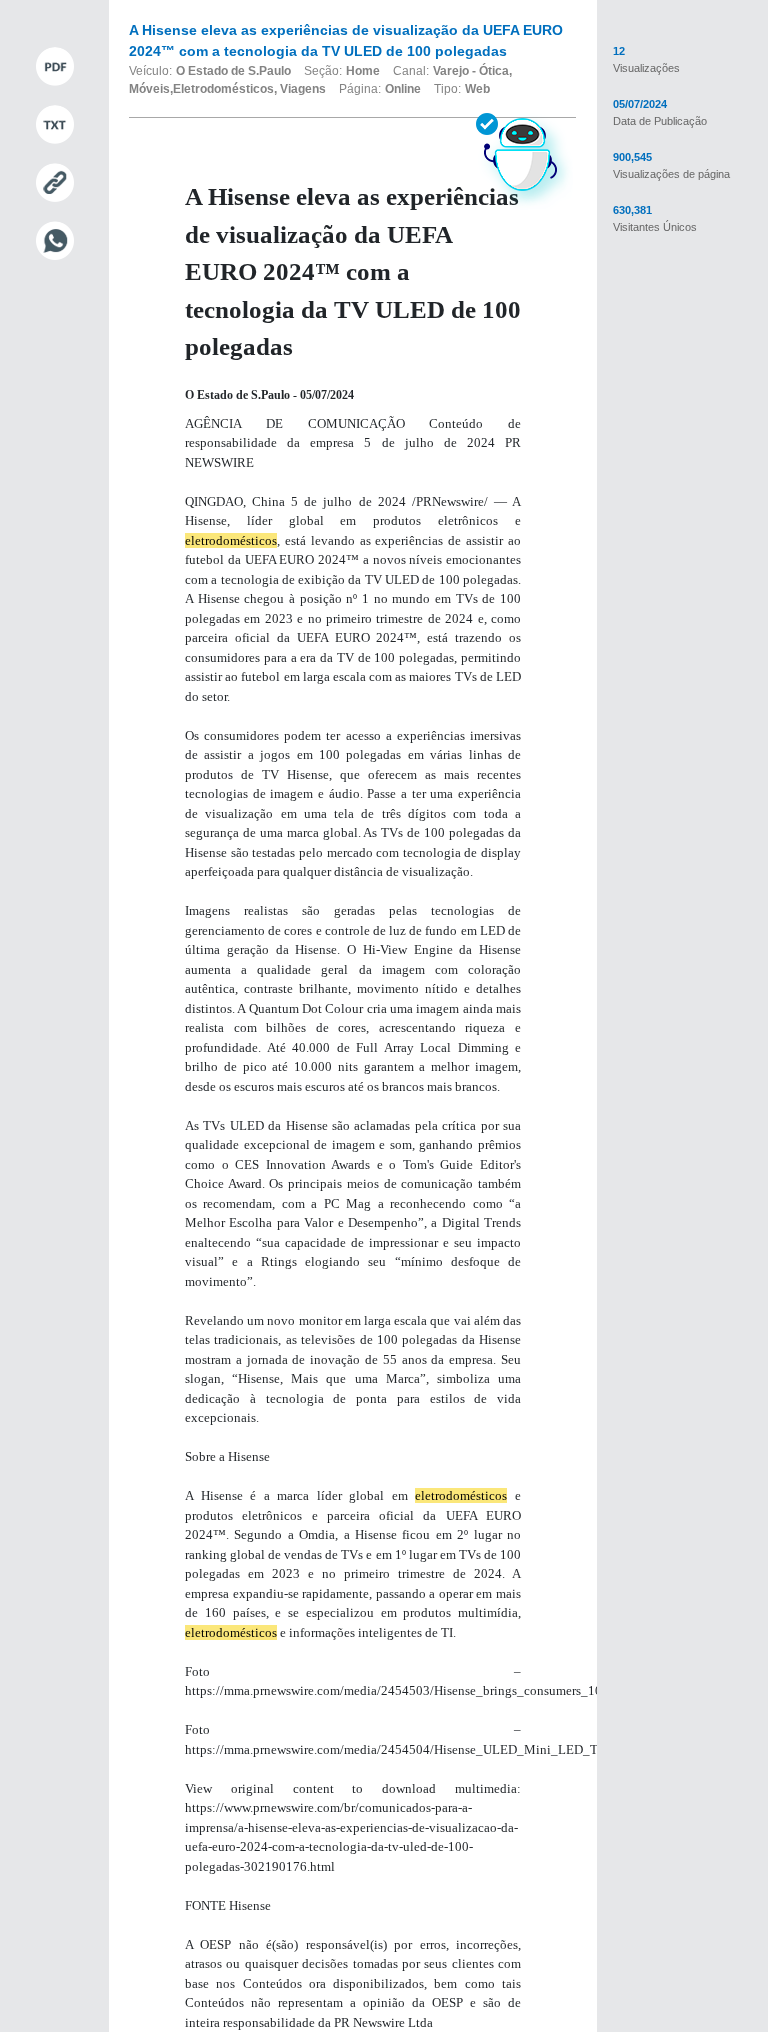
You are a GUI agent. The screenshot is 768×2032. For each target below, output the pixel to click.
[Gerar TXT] (54, 125)
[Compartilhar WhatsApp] (54, 241)
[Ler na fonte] (54, 183)
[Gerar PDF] (54, 67)
